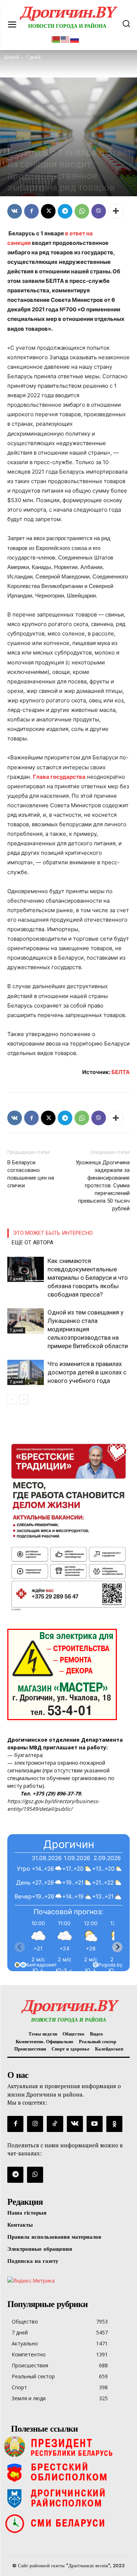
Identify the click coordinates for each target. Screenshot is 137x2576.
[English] (65, 39)
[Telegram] (65, 211)
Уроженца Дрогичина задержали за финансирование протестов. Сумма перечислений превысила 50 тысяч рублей (103, 1185)
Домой (11, 57)
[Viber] (99, 211)
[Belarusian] (56, 39)
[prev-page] (12, 1399)
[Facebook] (31, 211)
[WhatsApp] (82, 211)
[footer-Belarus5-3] (68, 2447)
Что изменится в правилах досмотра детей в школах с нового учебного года (87, 1372)
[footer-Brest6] (68, 2472)
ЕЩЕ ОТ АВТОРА (33, 1243)
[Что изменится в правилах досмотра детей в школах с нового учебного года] (26, 1372)
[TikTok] (55, 2124)
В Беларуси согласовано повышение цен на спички (31, 1174)
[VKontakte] (75, 2124)
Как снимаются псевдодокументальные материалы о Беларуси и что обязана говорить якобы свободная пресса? (88, 1278)
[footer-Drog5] (68, 2498)
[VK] (15, 211)
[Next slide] (117, 1947)
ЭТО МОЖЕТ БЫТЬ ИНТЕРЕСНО (53, 1233)
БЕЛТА (121, 1072)
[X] (48, 211)
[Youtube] (95, 2124)
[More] (116, 211)
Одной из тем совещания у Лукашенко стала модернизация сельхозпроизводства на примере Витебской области (88, 1329)
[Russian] (75, 39)
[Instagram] (35, 2124)
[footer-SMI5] (68, 2523)
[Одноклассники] (114, 2124)
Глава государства (59, 777)
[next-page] (24, 1399)
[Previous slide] (20, 1947)
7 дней (16, 140)
